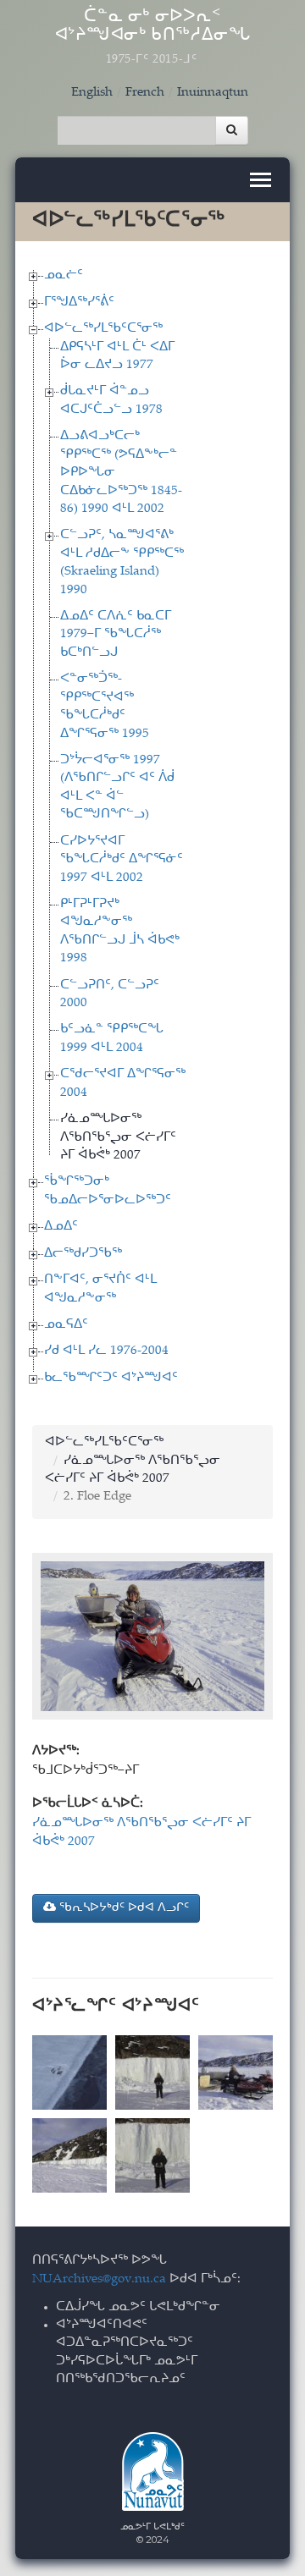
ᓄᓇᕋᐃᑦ (66, 1325)
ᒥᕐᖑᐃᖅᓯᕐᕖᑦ (79, 303)
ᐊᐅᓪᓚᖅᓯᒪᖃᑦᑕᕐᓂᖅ (103, 329)
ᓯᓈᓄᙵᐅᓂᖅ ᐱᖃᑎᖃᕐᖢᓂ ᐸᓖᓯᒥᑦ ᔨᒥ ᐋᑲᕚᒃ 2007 (118, 1137)
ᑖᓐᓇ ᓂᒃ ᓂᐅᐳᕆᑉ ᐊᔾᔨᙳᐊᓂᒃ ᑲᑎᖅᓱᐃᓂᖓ (153, 37)
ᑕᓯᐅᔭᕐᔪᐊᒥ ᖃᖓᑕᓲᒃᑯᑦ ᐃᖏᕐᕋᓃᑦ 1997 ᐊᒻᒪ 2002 (122, 860)
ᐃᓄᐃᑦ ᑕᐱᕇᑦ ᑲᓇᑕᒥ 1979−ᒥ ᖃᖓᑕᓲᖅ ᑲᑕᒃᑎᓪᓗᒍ (116, 635)
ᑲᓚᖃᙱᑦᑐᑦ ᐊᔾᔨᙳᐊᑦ (111, 1378)
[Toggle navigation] (261, 180)
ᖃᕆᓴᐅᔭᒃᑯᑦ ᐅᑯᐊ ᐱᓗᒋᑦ (122, 1908)
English (92, 93)
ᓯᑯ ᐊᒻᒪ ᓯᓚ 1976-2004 (106, 1351)
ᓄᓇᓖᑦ (64, 275)
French (145, 93)
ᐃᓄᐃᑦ (61, 1227)
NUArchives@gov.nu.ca (99, 2279)
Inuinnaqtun (213, 93)
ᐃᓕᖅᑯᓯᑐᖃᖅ (83, 1254)
